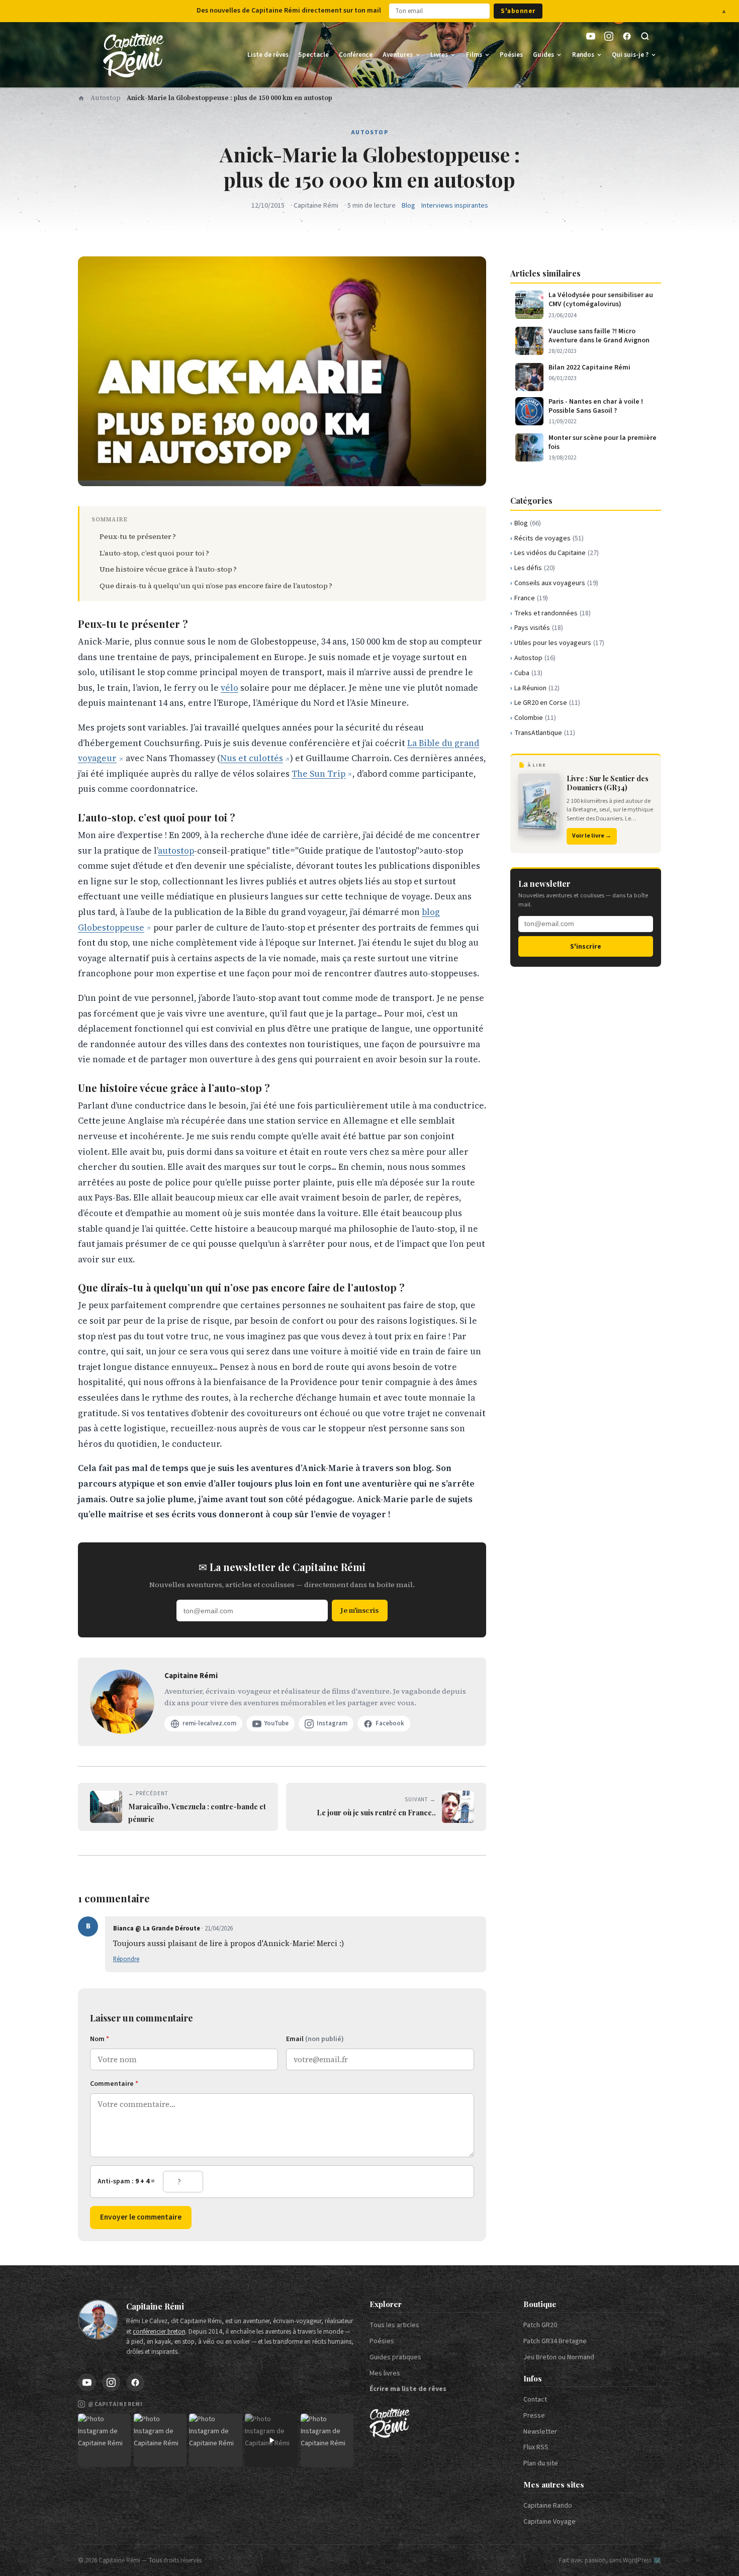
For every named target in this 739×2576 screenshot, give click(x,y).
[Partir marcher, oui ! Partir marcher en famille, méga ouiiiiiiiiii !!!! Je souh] (271, 2440)
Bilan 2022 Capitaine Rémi (589, 367)
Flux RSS (536, 2447)
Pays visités (539, 628)
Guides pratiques (395, 2357)
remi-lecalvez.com (209, 1723)
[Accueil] (81, 98)
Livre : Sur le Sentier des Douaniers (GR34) (608, 783)
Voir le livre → (592, 836)
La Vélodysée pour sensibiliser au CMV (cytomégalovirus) (601, 300)
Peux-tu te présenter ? (138, 536)
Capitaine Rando (548, 2506)
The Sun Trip (318, 774)
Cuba (528, 673)
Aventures (398, 55)
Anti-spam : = (126, 2181)
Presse (534, 2416)
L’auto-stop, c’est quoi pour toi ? (154, 553)
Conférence (356, 55)
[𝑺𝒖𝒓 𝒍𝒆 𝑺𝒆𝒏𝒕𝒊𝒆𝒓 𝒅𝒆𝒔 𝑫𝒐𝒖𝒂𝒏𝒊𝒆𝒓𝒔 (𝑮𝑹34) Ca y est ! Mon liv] (160, 2440)
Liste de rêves (268, 55)
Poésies (511, 55)
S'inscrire (586, 946)
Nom (100, 2039)
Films (474, 55)
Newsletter (540, 2432)
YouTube (276, 1723)
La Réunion (537, 688)
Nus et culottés (252, 758)
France (531, 598)
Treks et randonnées (552, 613)
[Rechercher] (645, 36)
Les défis (535, 568)
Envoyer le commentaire (141, 2217)
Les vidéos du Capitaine (557, 553)
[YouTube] (591, 36)
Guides (543, 55)
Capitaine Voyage (549, 2522)
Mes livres (385, 2373)
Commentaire (114, 2084)
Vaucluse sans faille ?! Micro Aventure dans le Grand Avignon (599, 336)
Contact (535, 2400)
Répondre (126, 1959)
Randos (583, 55)
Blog (408, 206)
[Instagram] (609, 36)
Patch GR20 (540, 2325)
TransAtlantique (545, 733)
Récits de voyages (549, 538)
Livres (439, 55)
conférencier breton (159, 2332)
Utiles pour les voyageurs (559, 643)
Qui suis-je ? (630, 55)
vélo (229, 688)
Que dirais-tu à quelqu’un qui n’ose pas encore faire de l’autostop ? (216, 586)
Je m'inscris (359, 1610)
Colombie (535, 718)
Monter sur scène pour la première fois (603, 442)
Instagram (332, 1723)
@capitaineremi (115, 2404)
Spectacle (313, 55)
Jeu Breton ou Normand (559, 2357)
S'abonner (518, 11)
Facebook (390, 1723)
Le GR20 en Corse (547, 703)
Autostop (106, 98)
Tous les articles (394, 2325)
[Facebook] (627, 36)
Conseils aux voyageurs (556, 583)
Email (315, 2039)
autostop (176, 851)
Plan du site (541, 2463)
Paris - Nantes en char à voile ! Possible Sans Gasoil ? (596, 406)
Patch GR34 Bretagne (555, 2341)
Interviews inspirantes (455, 206)
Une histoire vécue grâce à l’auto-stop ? (168, 569)
